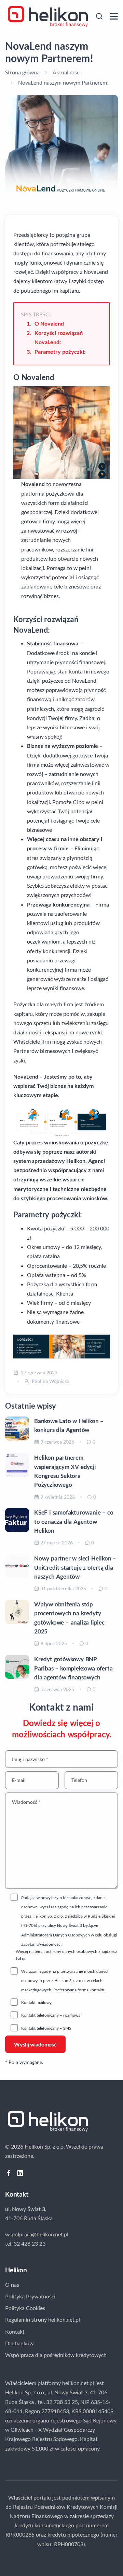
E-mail (19, 1780)
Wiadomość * (26, 1802)
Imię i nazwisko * (30, 1759)
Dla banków (19, 2343)
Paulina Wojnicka (51, 1381)
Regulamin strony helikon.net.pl (43, 2319)
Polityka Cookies (25, 2308)
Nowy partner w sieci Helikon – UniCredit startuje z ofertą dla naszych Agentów (75, 1567)
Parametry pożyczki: (60, 351)
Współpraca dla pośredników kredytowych (56, 2355)
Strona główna (22, 72)
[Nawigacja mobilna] (114, 16)
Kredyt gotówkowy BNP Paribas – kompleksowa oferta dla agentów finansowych (73, 1668)
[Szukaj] (99, 16)
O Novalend (49, 323)
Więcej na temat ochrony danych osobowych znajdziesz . (66, 1955)
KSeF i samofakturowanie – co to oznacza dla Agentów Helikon (74, 1521)
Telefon (79, 1780)
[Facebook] (9, 2173)
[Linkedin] (20, 2173)
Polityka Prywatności (30, 2296)
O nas (12, 2285)
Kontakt (15, 2331)
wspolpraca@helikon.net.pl (37, 2234)
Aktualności (67, 72)
